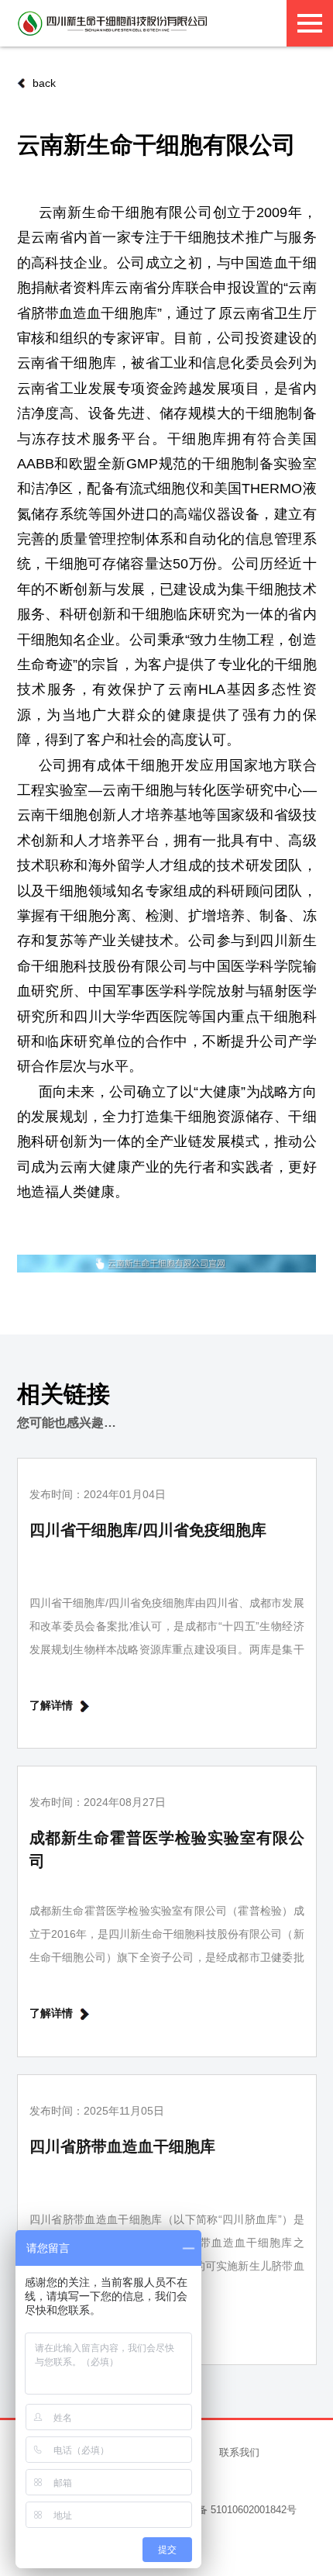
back (44, 83)
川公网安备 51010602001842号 (227, 2510)
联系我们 (239, 2452)
